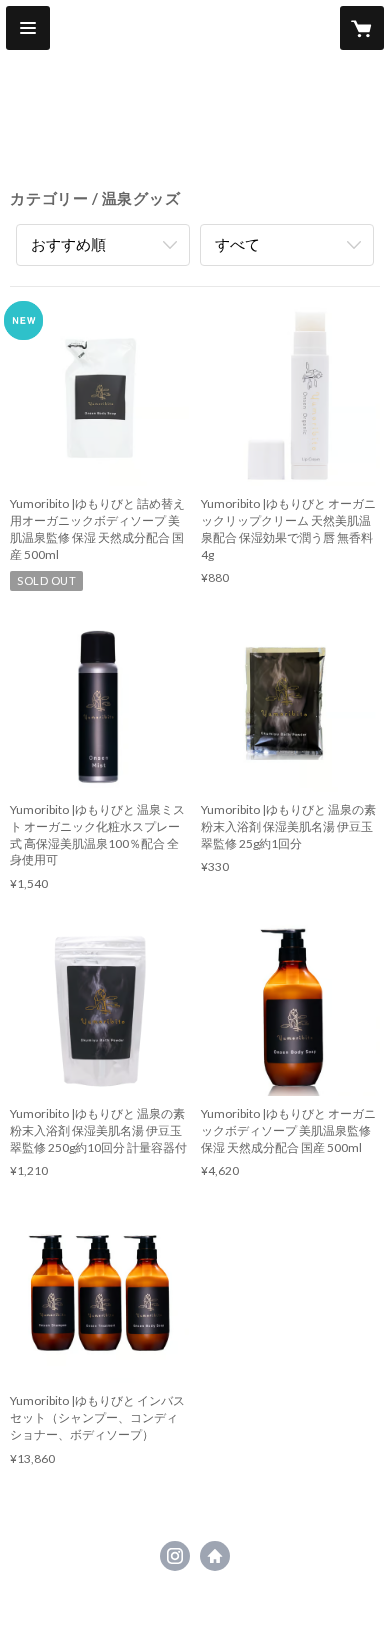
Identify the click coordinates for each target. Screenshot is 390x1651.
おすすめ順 (68, 244)
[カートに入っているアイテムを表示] (362, 28)
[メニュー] (28, 28)
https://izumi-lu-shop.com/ (215, 1556)
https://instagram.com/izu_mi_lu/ (175, 1556)
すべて (237, 244)
